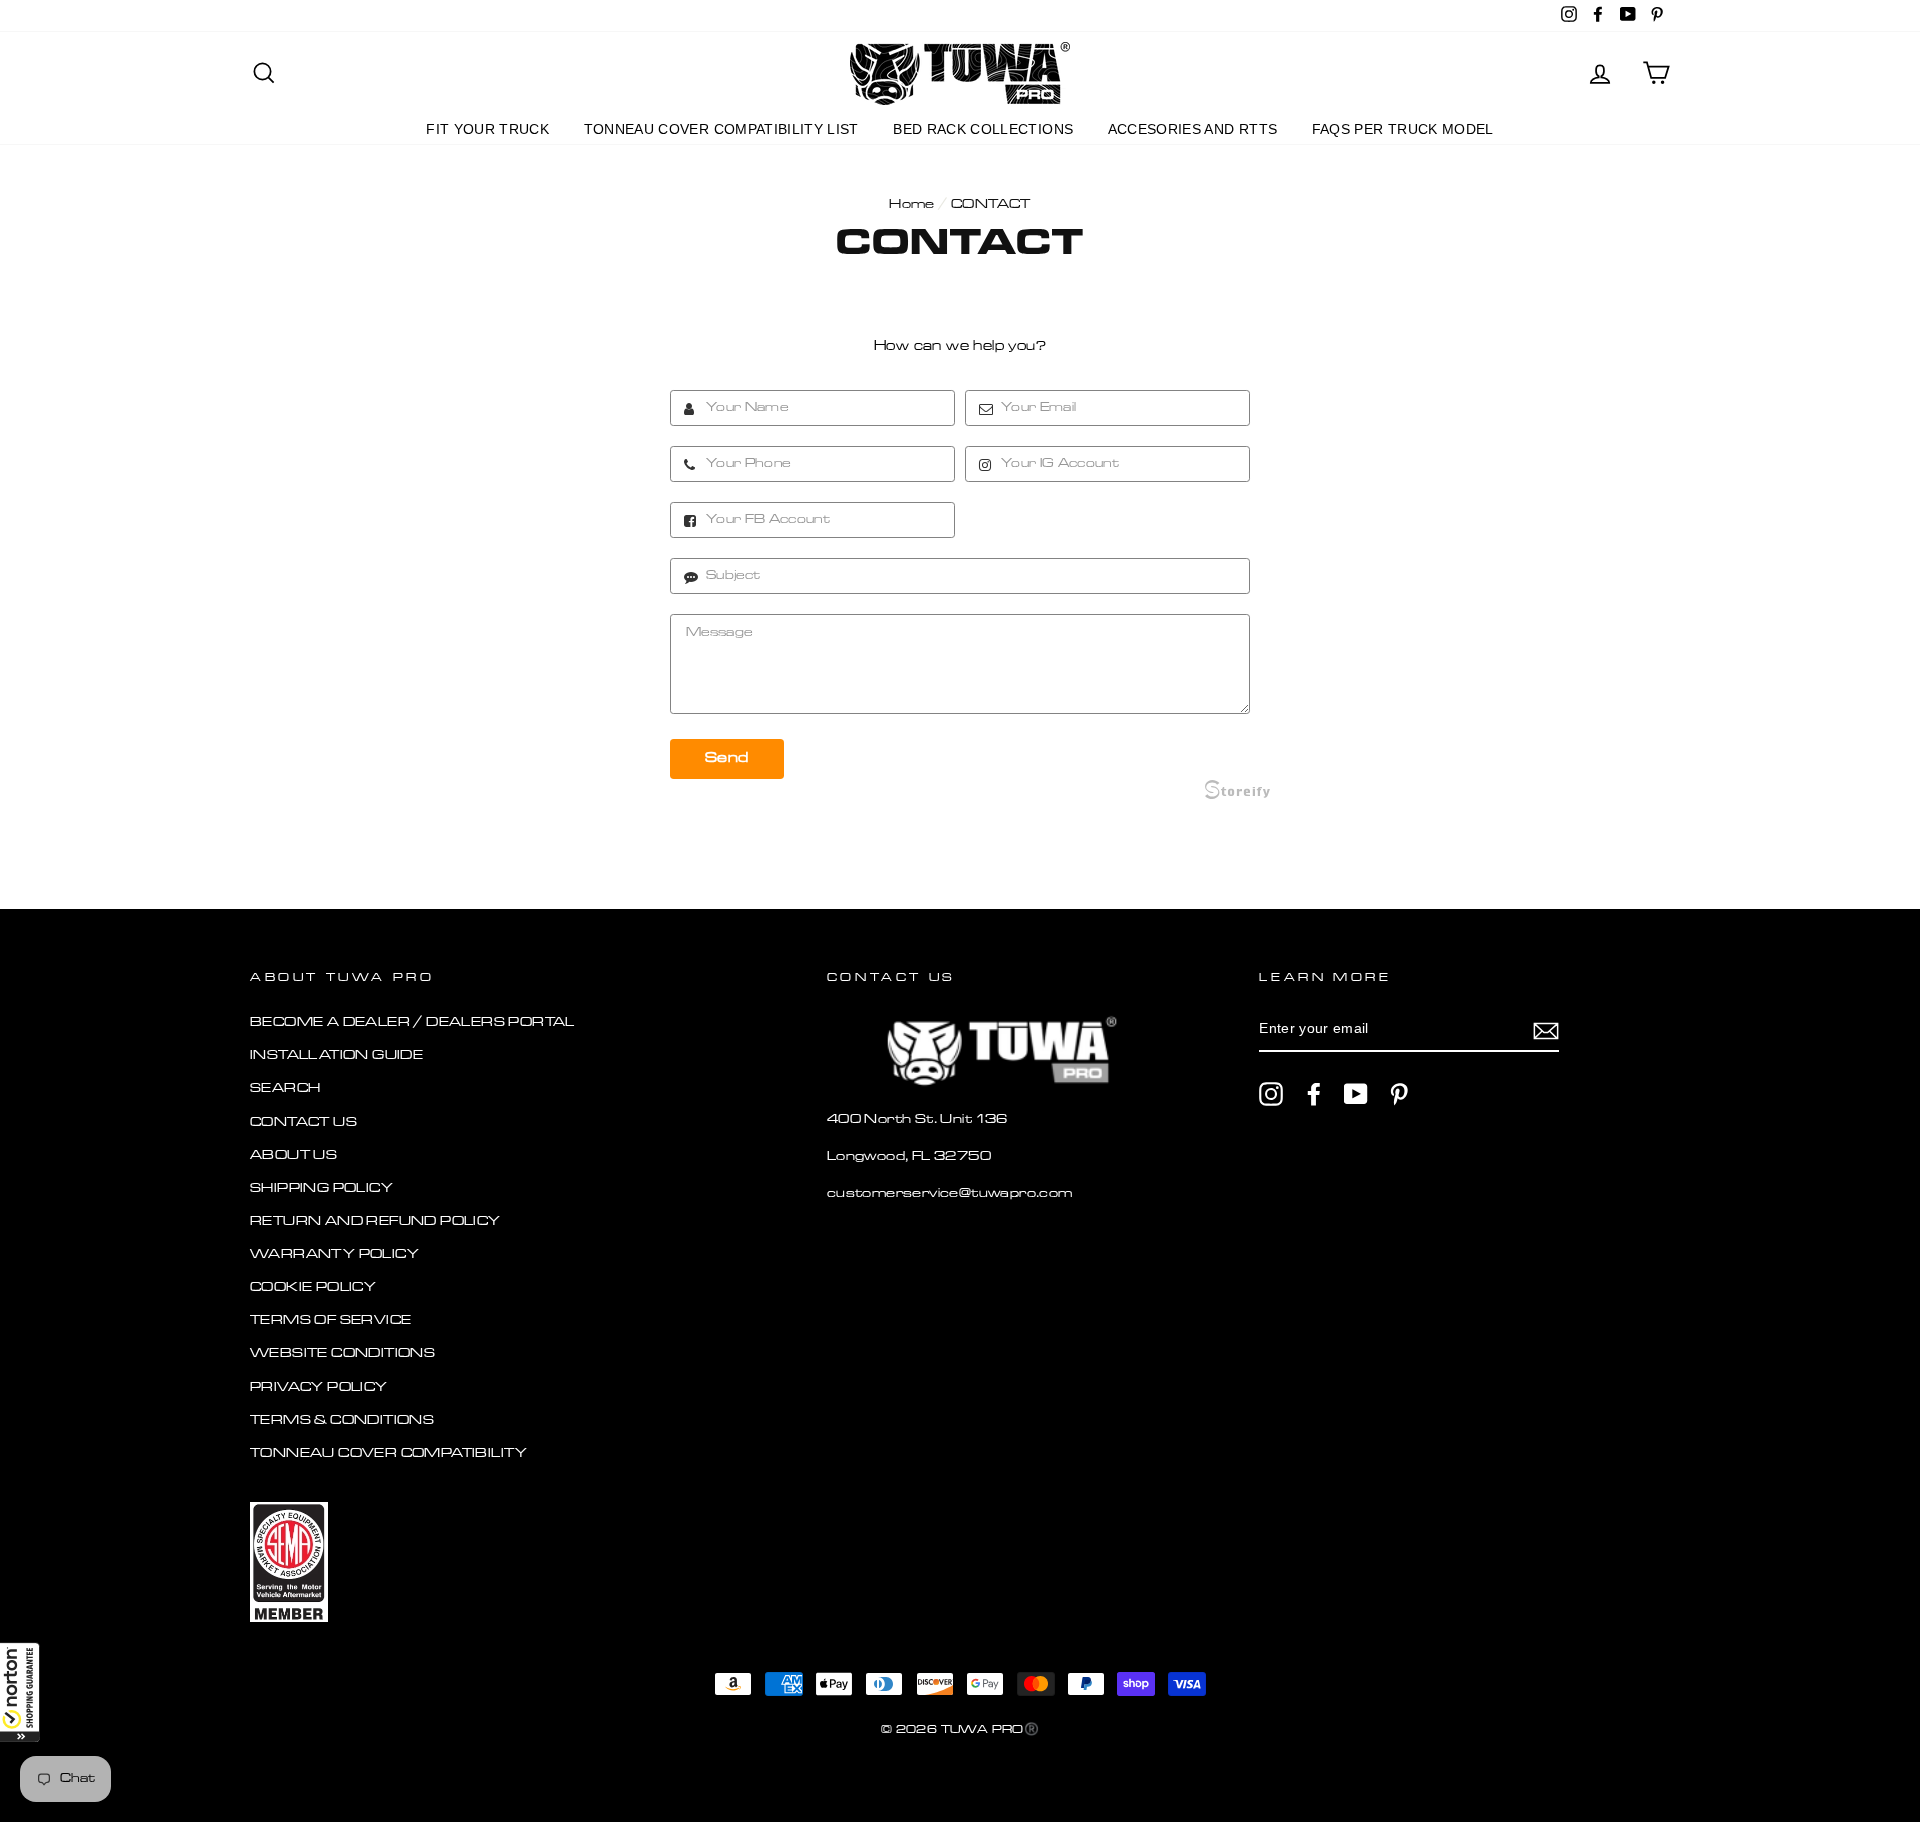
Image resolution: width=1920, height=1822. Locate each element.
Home (912, 204)
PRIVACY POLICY (319, 1387)
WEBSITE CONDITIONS (342, 1353)
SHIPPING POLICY (321, 1188)
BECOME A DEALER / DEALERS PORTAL (412, 1022)
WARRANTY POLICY (334, 1254)
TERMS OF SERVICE (330, 1320)
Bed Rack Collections (983, 129)
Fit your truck (487, 129)
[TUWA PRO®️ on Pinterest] (1399, 1094)
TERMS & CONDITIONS (342, 1420)
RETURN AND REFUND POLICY (375, 1221)
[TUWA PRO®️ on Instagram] (1271, 1094)
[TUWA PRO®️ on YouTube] (1356, 1094)
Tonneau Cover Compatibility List (721, 129)
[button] (20, 1692)
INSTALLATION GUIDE (336, 1055)
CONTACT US (303, 1122)
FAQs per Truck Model (1403, 129)
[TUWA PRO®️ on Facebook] (1314, 1094)
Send (727, 758)
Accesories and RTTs (1193, 129)
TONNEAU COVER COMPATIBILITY (389, 1453)
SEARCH (285, 1088)
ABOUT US (293, 1155)
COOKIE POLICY (313, 1287)
